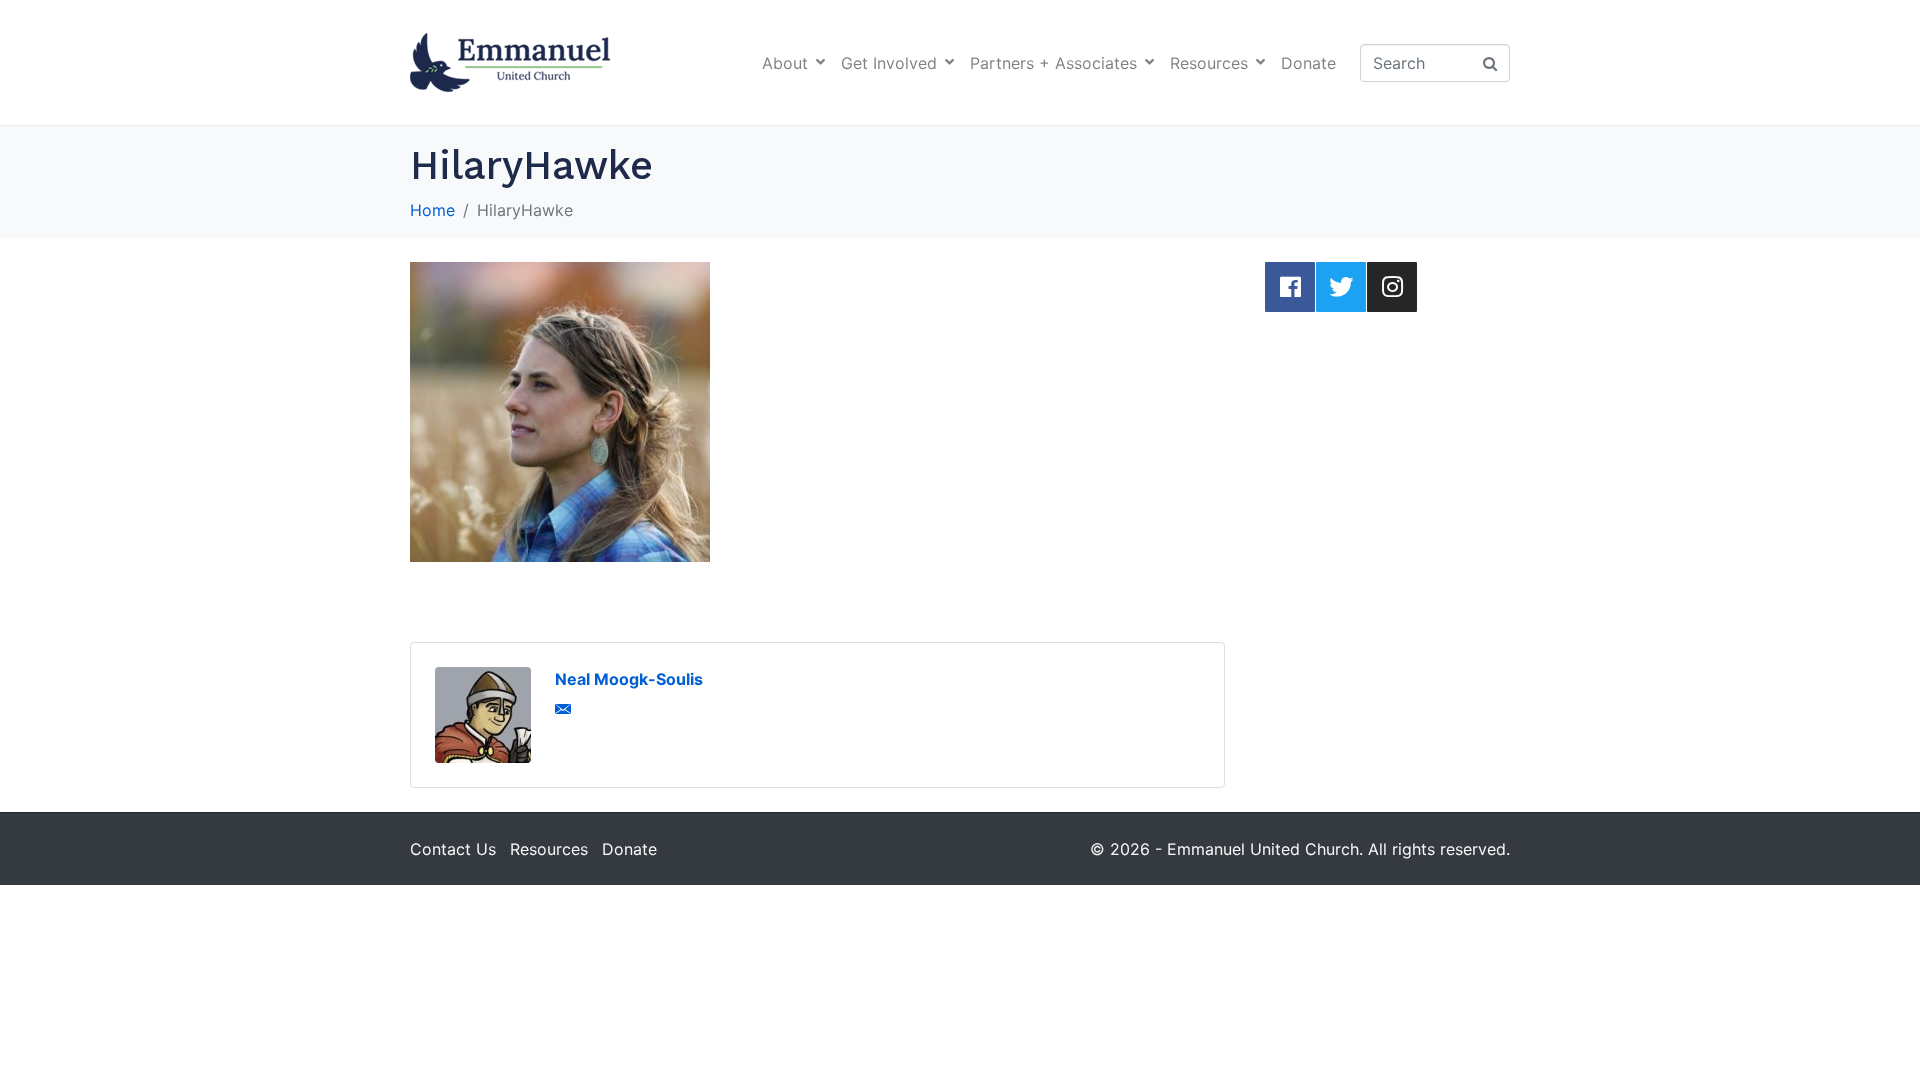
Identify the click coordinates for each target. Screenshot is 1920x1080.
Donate (1308, 63)
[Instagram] (1392, 287)
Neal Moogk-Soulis (629, 679)
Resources (1209, 63)
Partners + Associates (1053, 63)
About (785, 63)
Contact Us (453, 849)
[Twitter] (1341, 287)
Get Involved (889, 63)
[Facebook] (1290, 287)
